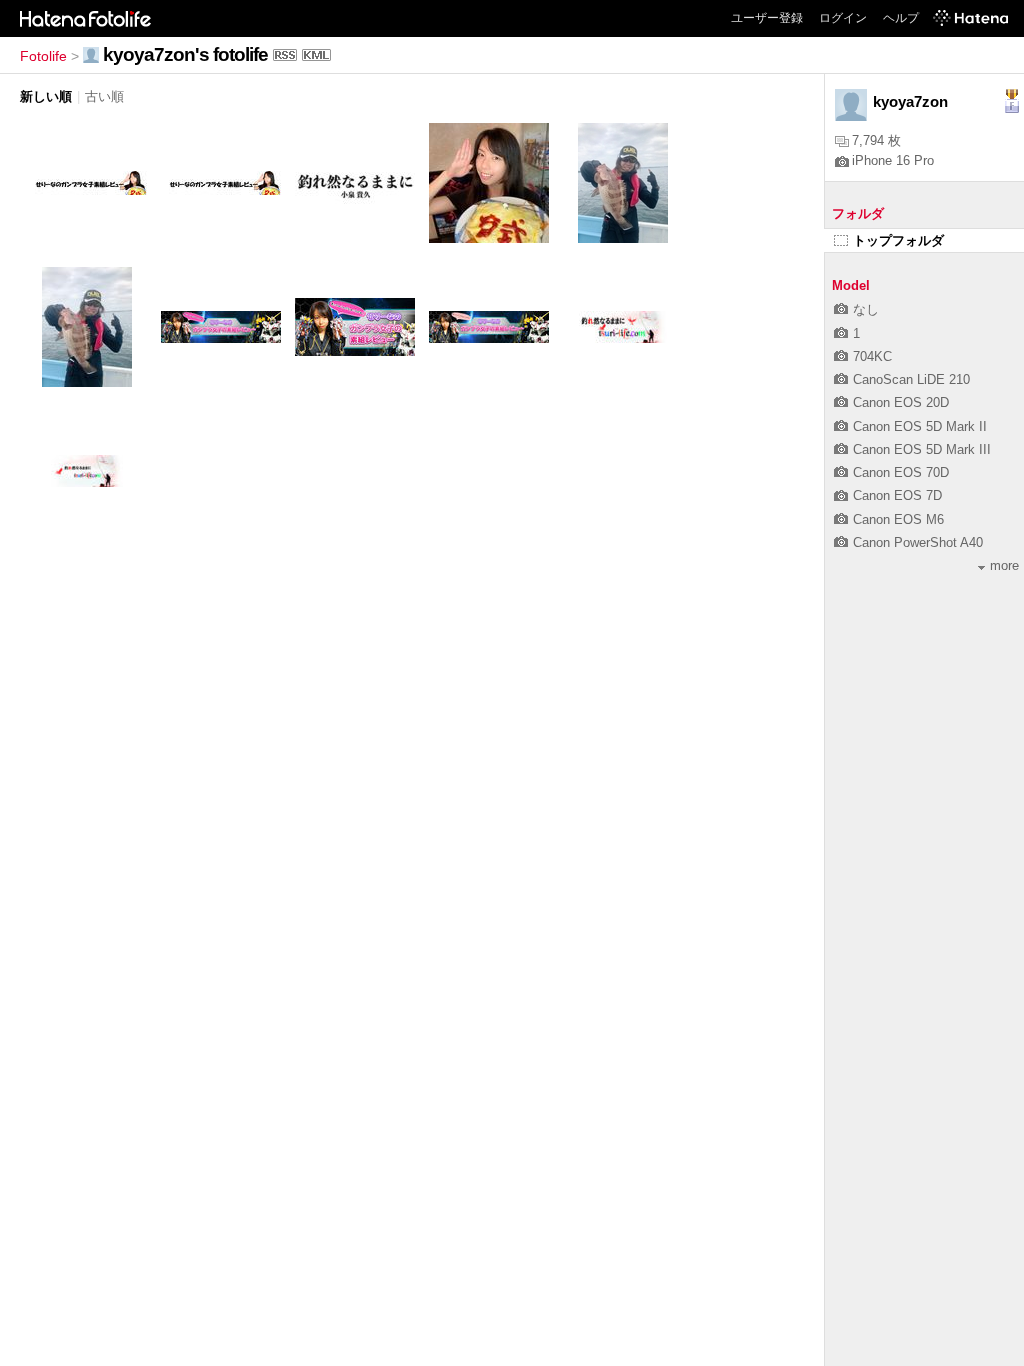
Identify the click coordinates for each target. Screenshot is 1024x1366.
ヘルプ (901, 18)
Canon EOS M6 (898, 519)
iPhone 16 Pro (893, 160)
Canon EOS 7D (897, 495)
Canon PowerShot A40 (918, 542)
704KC (872, 356)
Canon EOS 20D (901, 402)
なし (866, 309)
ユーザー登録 (767, 18)
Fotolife (43, 56)
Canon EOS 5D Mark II (920, 426)
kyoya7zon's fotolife (185, 54)
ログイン (843, 18)
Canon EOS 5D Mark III (922, 449)
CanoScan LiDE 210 (911, 379)
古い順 (104, 96)
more (1004, 565)
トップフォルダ (898, 240)
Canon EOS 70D (901, 472)
